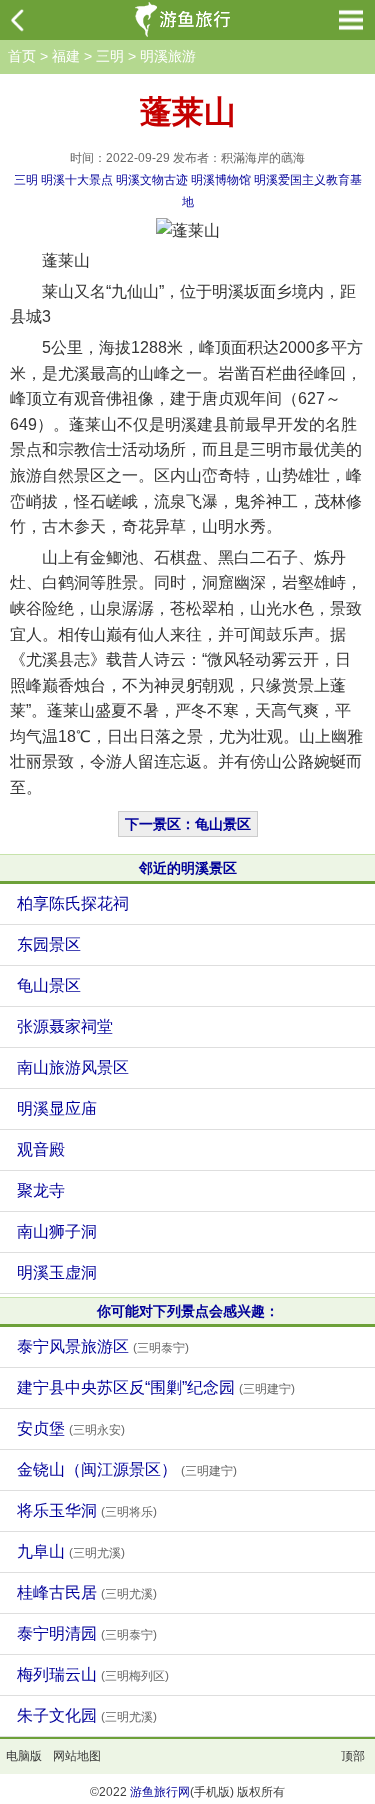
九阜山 (71, 1551)
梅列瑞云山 (93, 1674)
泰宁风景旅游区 (103, 1346)
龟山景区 (49, 985)
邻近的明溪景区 (188, 868)
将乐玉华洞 (87, 1510)
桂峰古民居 (87, 1592)
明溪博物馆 (221, 180)
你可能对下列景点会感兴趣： (188, 1311)
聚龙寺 (41, 1190)
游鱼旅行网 (160, 1792)
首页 (22, 56)
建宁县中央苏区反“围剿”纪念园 (156, 1387)
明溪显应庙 (57, 1108)
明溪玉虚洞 (57, 1272)
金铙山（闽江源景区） (127, 1469)
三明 (110, 56)
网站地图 (77, 1756)
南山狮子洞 (57, 1231)
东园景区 (49, 944)
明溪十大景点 (77, 180)
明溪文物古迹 (152, 180)
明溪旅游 (168, 56)
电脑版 (24, 1756)
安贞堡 (71, 1428)
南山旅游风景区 (73, 1067)
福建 (66, 56)
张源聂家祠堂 (65, 1026)
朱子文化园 (87, 1715)
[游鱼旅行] (185, 20)
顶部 (353, 1756)
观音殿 (41, 1149)
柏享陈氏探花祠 (73, 903)
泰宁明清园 (87, 1633)
